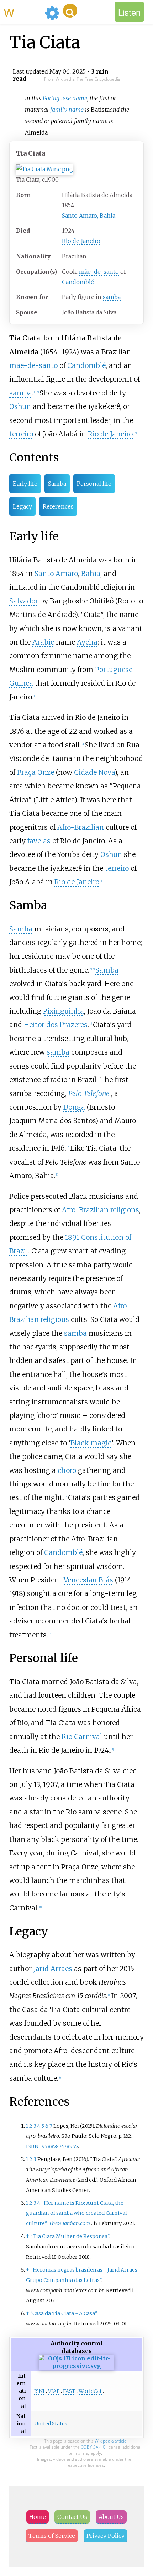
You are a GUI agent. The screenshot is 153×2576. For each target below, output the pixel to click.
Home (38, 2517)
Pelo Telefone (89, 1093)
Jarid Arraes (53, 1969)
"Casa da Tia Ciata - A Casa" (64, 2313)
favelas (39, 841)
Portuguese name (65, 98)
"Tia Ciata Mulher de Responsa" (70, 2236)
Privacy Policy (105, 2536)
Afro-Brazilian (81, 827)
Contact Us (72, 2517)
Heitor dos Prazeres (56, 1025)
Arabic (43, 642)
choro (67, 1470)
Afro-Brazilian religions (101, 1210)
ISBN (32, 2146)
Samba (57, 484)
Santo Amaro (56, 574)
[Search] (70, 11)
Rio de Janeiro (81, 241)
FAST (69, 2391)
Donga (74, 1107)
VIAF (54, 2391)
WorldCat (90, 2391)
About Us (111, 2517)
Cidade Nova (94, 772)
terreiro (21, 434)
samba (112, 297)
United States (51, 2424)
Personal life (94, 484)
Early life (25, 484)
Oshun (20, 406)
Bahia (91, 574)
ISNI (39, 2391)
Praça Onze (36, 772)
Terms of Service (52, 2536)
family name (67, 110)
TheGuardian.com (69, 2223)
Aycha (87, 642)
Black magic (91, 1443)
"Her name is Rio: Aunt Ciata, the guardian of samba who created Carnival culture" (76, 2213)
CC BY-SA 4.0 (93, 2447)
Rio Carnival (82, 1737)
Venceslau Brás (88, 1580)
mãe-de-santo (99, 272)
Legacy (22, 506)
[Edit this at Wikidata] (76, 2366)
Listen (129, 12)
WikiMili (23, 12)
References (58, 506)
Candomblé (78, 282)
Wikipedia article (111, 2441)
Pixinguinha (64, 1011)
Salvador (24, 601)
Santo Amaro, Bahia (89, 216)
